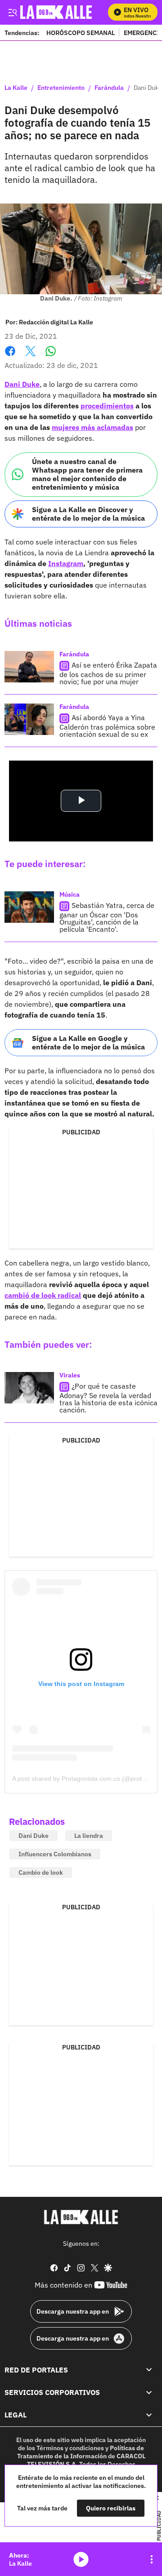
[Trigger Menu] (12, 12)
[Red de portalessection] (149, 2369)
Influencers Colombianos (55, 1854)
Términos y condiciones (70, 2448)
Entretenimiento (61, 88)
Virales (70, 1375)
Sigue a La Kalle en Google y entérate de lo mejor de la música (88, 1042)
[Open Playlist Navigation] (152, 2559)
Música (70, 894)
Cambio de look (41, 1872)
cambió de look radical (43, 1295)
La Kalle (16, 88)
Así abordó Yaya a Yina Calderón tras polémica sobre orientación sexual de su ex (107, 726)
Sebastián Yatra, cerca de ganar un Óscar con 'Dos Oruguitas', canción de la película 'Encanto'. (107, 917)
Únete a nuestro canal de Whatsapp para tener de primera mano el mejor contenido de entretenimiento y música (87, 474)
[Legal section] (149, 2415)
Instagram (66, 563)
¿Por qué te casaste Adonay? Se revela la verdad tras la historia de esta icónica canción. (108, 1398)
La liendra (89, 1836)
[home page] (81, 2217)
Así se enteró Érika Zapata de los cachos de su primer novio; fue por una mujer (108, 673)
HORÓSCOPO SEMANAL (81, 33)
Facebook (10, 356)
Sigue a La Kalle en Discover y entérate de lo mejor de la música (88, 514)
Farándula (109, 88)
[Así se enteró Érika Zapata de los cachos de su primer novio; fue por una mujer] (29, 667)
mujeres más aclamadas (92, 427)
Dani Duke (22, 384)
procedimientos (107, 406)
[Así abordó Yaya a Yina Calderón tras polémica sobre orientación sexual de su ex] (29, 719)
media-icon (81, 2559)
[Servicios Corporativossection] (149, 2392)
